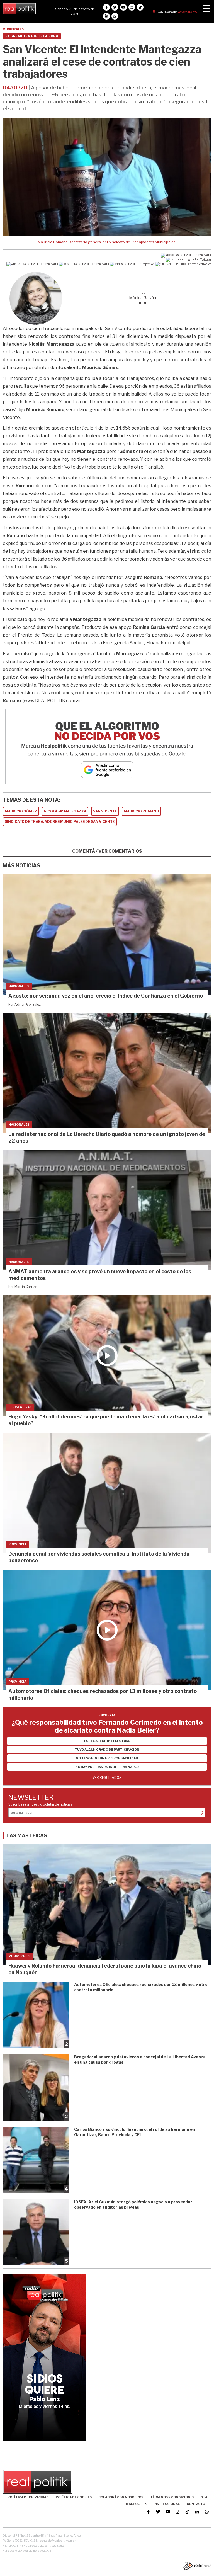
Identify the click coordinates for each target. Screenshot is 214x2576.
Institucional (166, 2504)
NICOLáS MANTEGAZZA (65, 811)
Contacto (196, 2504)
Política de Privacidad (28, 2497)
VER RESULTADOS (107, 1778)
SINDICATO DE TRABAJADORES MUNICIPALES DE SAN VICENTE (60, 822)
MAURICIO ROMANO (141, 811)
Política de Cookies (74, 2497)
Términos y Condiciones (172, 2497)
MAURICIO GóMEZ (21, 811)
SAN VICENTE (105, 811)
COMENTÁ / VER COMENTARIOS (107, 851)
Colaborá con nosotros (121, 2497)
